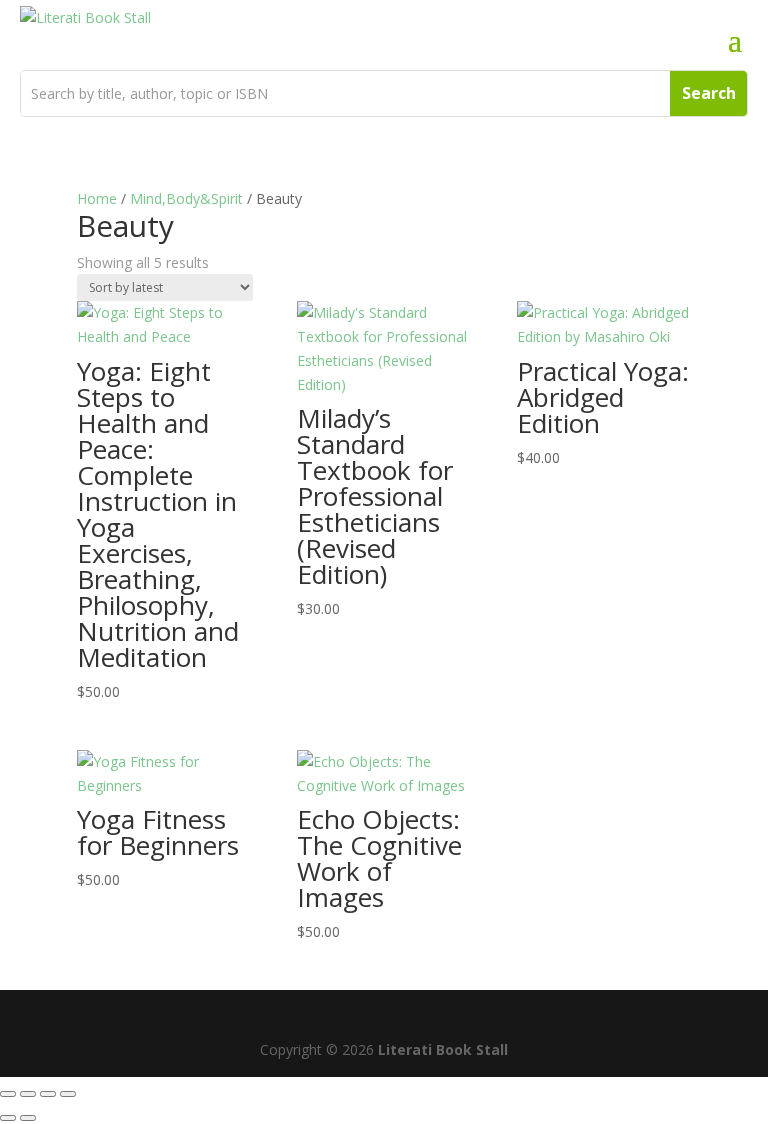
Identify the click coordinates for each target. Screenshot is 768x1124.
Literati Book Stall (443, 1049)
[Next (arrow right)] (28, 1118)
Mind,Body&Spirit (186, 198)
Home (97, 198)
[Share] (48, 1094)
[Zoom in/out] (8, 1094)
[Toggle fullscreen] (28, 1094)
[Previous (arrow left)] (8, 1118)
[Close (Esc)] (68, 1094)
